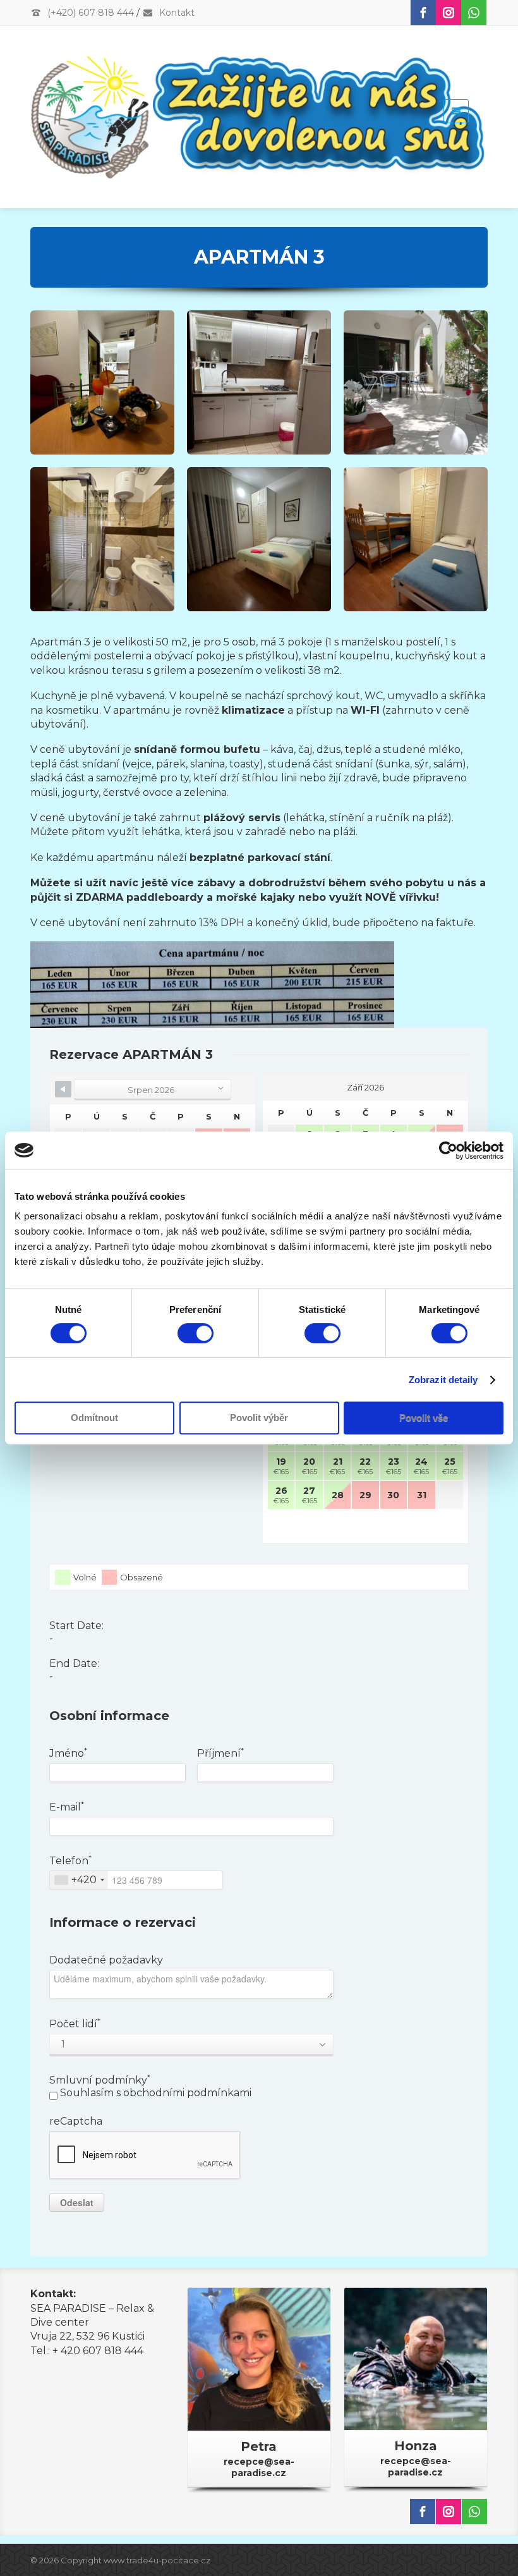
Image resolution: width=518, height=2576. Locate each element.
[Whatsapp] (474, 13)
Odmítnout (94, 1418)
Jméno (68, 1753)
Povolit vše (424, 1418)
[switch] (196, 1333)
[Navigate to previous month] (63, 1089)
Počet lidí (75, 2024)
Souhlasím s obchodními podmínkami (154, 2093)
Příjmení (220, 1753)
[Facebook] (423, 13)
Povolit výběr (259, 1418)
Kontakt (176, 13)
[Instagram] (449, 13)
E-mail (67, 1807)
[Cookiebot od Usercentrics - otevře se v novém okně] (448, 1151)
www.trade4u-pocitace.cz (157, 2560)
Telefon (70, 1861)
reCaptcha (76, 2121)
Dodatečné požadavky (106, 1960)
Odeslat (77, 2202)
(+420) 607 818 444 (89, 13)
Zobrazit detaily (443, 1380)
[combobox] (79, 1880)
